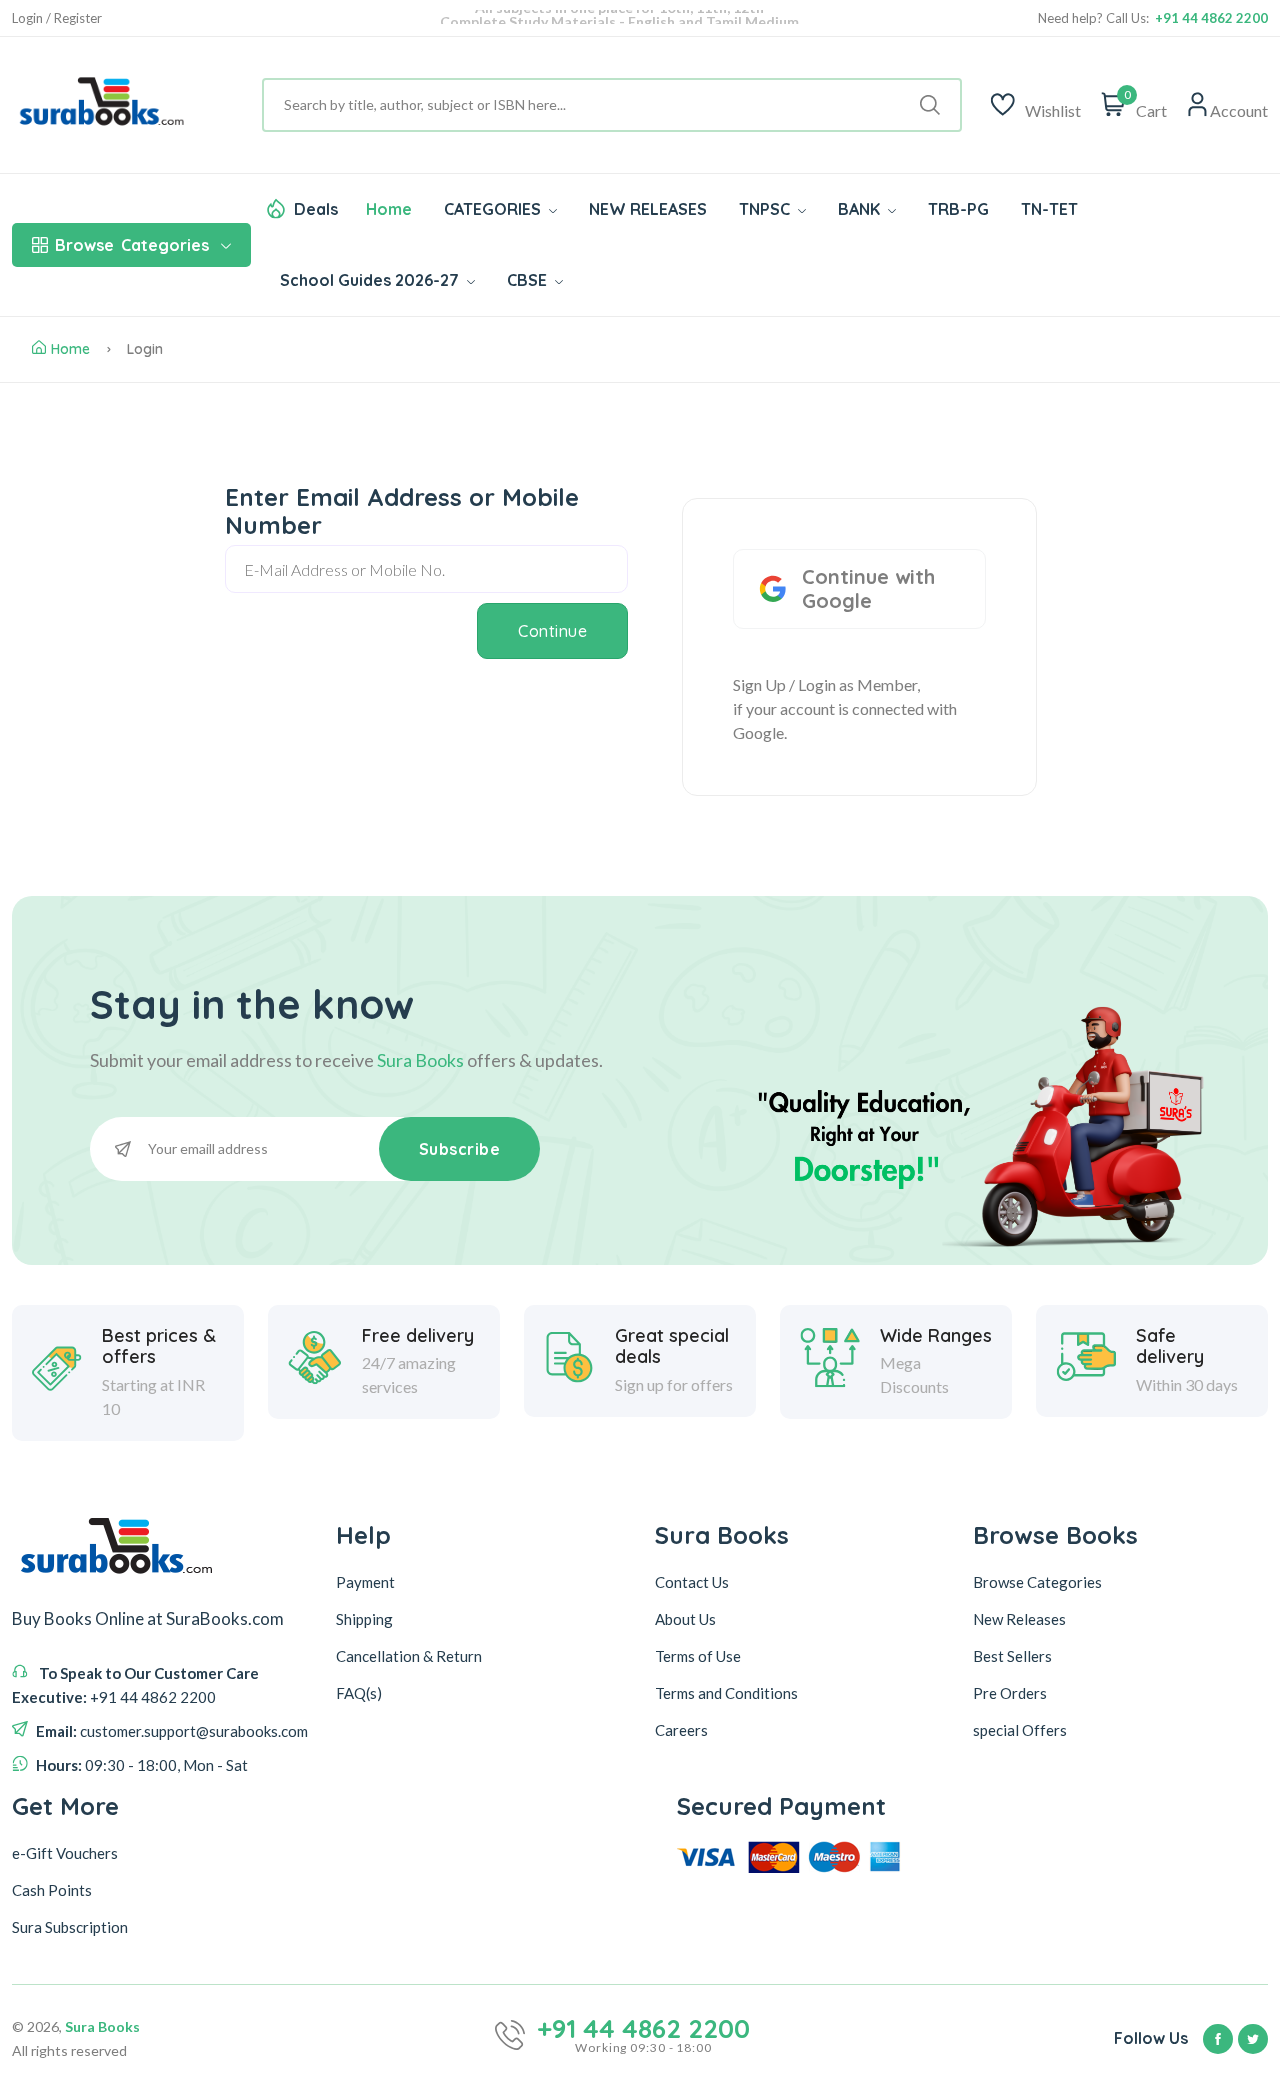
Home (389, 209)
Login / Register (57, 18)
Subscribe (460, 1149)
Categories (132, 245)
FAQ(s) (359, 1693)
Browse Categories (1037, 1582)
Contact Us (692, 1582)
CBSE (529, 280)
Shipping (364, 1619)
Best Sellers (1012, 1656)
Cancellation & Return (409, 1656)
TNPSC (766, 209)
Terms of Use (698, 1656)
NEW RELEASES (648, 209)
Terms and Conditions (726, 1693)
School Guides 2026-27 (371, 280)
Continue (552, 631)
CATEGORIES (494, 209)
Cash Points (52, 1890)
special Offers (1020, 1730)
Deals (316, 209)
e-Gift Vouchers (65, 1853)
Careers (681, 1730)
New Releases (1019, 1619)
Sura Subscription (70, 1927)
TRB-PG (958, 209)
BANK (861, 209)
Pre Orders (1010, 1693)
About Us (685, 1619)
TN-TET (1049, 209)
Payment (365, 1582)
